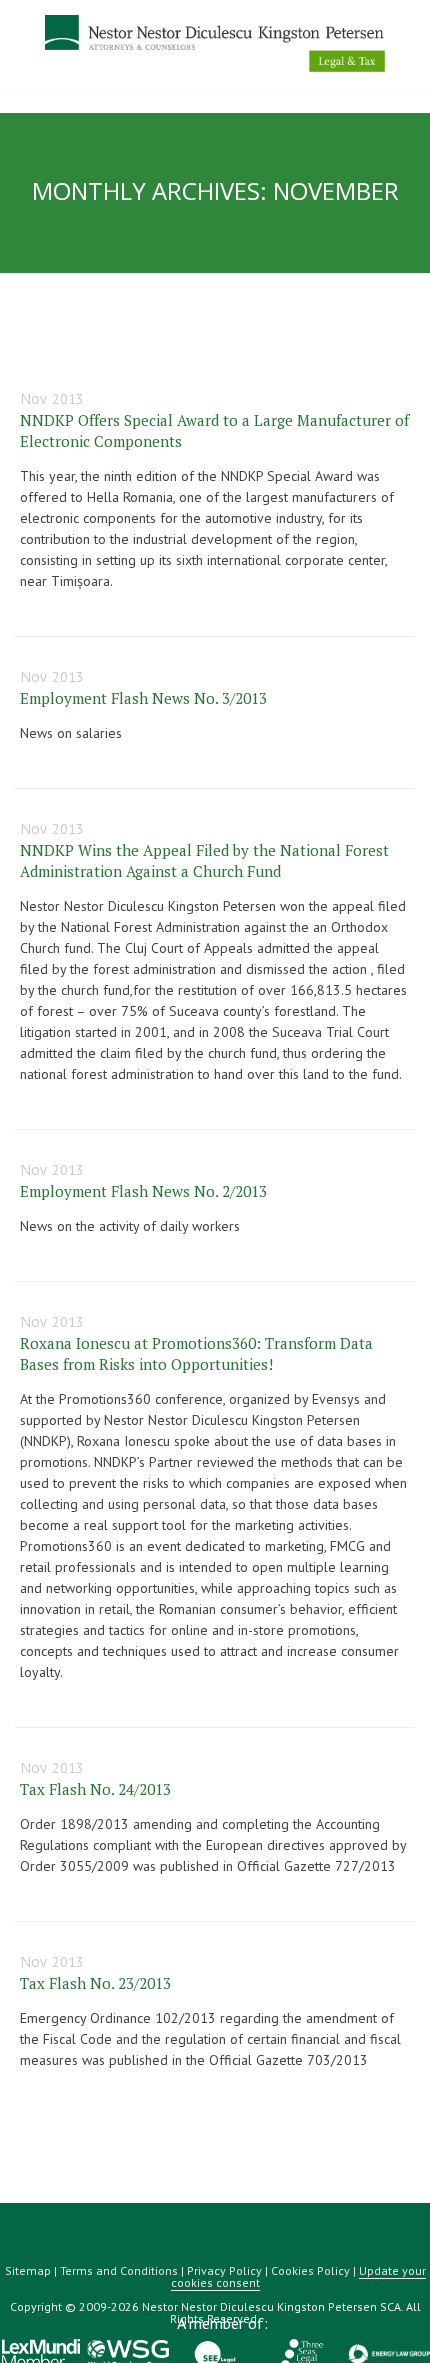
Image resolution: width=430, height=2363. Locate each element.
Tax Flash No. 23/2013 (95, 1983)
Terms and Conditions (119, 2270)
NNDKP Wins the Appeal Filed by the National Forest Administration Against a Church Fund (204, 860)
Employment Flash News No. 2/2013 (143, 1191)
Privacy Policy (224, 2270)
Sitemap (28, 2270)
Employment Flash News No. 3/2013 (143, 698)
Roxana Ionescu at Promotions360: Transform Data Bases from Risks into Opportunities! (196, 1353)
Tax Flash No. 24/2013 (95, 1789)
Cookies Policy (310, 2270)
